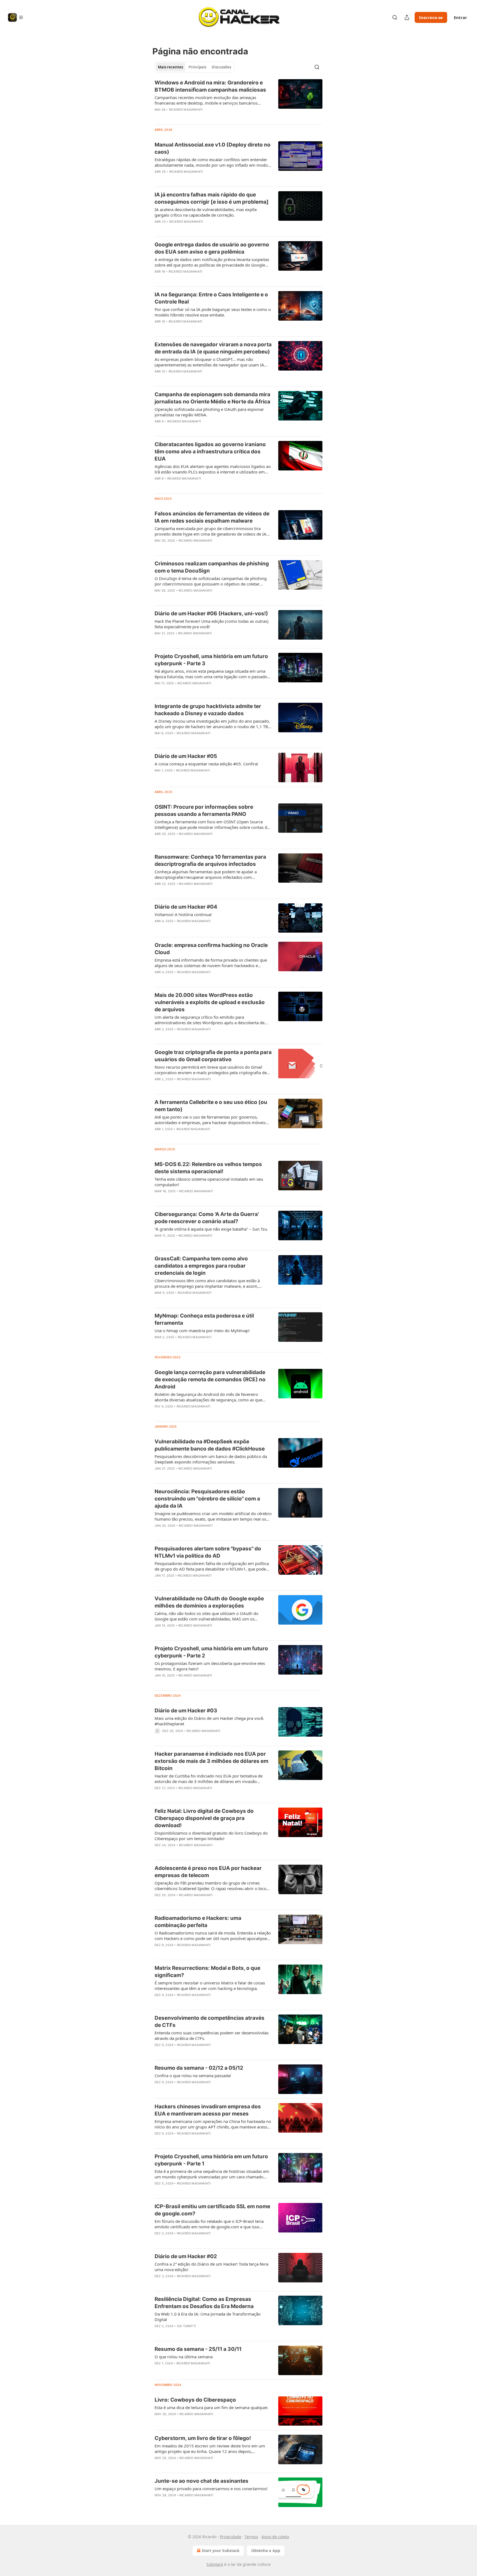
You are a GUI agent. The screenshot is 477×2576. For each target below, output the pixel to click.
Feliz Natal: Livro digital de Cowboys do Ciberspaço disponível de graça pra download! (204, 1818)
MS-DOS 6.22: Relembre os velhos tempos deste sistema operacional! (208, 1168)
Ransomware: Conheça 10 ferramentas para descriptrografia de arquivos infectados (210, 860)
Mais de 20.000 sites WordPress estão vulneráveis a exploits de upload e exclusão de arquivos (210, 1002)
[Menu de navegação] (16, 17)
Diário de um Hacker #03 (186, 1711)
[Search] (395, 17)
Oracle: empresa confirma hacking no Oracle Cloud (211, 949)
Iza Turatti (186, 2326)
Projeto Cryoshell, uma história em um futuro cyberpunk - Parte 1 (211, 2160)
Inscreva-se (431, 17)
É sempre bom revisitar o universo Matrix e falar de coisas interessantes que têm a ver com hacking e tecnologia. (210, 1986)
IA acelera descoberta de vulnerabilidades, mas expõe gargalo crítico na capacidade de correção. (206, 212)
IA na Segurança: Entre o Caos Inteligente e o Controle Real (211, 298)
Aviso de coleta (275, 2537)
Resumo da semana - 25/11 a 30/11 (198, 2349)
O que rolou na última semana (184, 2357)
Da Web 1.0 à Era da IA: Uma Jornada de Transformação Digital (208, 2317)
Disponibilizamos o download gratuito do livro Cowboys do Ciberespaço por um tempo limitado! (211, 1836)
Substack (215, 2564)
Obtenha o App (266, 2550)
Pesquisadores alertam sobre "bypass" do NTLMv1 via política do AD (208, 1552)
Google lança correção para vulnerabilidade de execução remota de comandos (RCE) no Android (210, 1379)
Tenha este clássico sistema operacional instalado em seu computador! (209, 1182)
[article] (239, 100)
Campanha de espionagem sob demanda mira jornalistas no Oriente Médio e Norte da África (212, 398)
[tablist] (194, 67)
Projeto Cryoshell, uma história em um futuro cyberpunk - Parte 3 (211, 660)
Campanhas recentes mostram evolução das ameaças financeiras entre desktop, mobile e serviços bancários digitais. (206, 100)
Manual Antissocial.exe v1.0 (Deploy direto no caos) (213, 148)
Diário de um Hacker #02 (186, 2256)
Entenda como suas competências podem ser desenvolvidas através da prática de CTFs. (212, 2035)
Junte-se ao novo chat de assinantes (202, 2481)
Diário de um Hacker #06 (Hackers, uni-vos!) (211, 614)
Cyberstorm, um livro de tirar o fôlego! (203, 2438)
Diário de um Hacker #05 (186, 756)
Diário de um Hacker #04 (186, 907)
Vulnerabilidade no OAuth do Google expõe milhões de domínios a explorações (209, 1602)
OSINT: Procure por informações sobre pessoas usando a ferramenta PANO (204, 811)
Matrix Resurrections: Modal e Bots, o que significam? (207, 1972)
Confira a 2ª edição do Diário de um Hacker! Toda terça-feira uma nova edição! (211, 2267)
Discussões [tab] (221, 67)
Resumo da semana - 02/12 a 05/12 (199, 2068)
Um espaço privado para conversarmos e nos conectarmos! (211, 2489)
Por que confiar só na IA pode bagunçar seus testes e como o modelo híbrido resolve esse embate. (213, 312)
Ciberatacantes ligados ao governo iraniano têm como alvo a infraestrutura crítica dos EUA (210, 452)
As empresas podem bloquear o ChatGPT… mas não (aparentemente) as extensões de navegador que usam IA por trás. (209, 362)
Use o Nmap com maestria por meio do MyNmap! (202, 1330)
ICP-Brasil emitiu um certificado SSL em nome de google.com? (212, 2210)
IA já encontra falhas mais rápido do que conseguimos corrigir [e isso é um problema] (212, 198)
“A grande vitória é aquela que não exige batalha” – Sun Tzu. (211, 1229)
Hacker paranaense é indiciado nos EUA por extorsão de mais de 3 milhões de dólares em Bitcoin (211, 1761)
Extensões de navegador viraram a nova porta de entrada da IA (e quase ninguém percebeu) (213, 348)
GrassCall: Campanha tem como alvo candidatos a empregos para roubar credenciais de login (201, 1266)
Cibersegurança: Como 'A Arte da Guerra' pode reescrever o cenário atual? (207, 1218)
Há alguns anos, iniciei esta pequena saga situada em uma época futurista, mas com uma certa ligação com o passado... (213, 674)
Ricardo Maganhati (186, 110)
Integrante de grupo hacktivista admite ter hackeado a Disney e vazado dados (208, 710)
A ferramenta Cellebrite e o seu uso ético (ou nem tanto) (211, 1106)
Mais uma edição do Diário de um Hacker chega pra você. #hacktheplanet (209, 1721)
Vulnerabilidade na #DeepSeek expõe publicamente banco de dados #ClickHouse (210, 1445)
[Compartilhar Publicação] (407, 17)
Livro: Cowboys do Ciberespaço (195, 2400)
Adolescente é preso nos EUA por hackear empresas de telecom (208, 1872)
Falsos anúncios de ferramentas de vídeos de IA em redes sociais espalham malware (212, 517)
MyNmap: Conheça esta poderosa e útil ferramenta (204, 1319)
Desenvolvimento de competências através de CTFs (210, 2022)
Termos (251, 2537)
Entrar (460, 17)
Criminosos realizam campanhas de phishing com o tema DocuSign (212, 567)
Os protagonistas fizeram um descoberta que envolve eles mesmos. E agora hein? (210, 1666)
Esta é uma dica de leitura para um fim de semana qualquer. (211, 2407)
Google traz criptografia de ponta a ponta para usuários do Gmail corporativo (213, 1056)
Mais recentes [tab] (170, 67)
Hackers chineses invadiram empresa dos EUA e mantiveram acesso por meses (208, 2110)
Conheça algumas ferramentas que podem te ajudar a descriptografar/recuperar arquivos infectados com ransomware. (206, 874)
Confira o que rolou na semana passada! (193, 2075)
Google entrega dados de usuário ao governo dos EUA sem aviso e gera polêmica (212, 248)
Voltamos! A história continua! (183, 914)
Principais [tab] (197, 67)
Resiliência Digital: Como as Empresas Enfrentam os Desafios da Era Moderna (204, 2303)
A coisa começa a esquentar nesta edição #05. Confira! (206, 764)
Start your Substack (221, 2550)
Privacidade (230, 2537)
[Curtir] (158, 229)
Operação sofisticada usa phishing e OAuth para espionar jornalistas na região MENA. (209, 412)
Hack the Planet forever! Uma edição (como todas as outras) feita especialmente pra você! (212, 624)
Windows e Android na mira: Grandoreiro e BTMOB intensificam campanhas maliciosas (210, 86)
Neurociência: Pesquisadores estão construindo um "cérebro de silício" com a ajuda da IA (207, 1499)
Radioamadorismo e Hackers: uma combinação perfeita (198, 1922)
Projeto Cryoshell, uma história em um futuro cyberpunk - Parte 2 (211, 1652)
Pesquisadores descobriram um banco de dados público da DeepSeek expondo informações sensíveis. (211, 1459)
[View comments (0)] (197, 117)
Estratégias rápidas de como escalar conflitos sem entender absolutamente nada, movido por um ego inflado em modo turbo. (211, 162)
